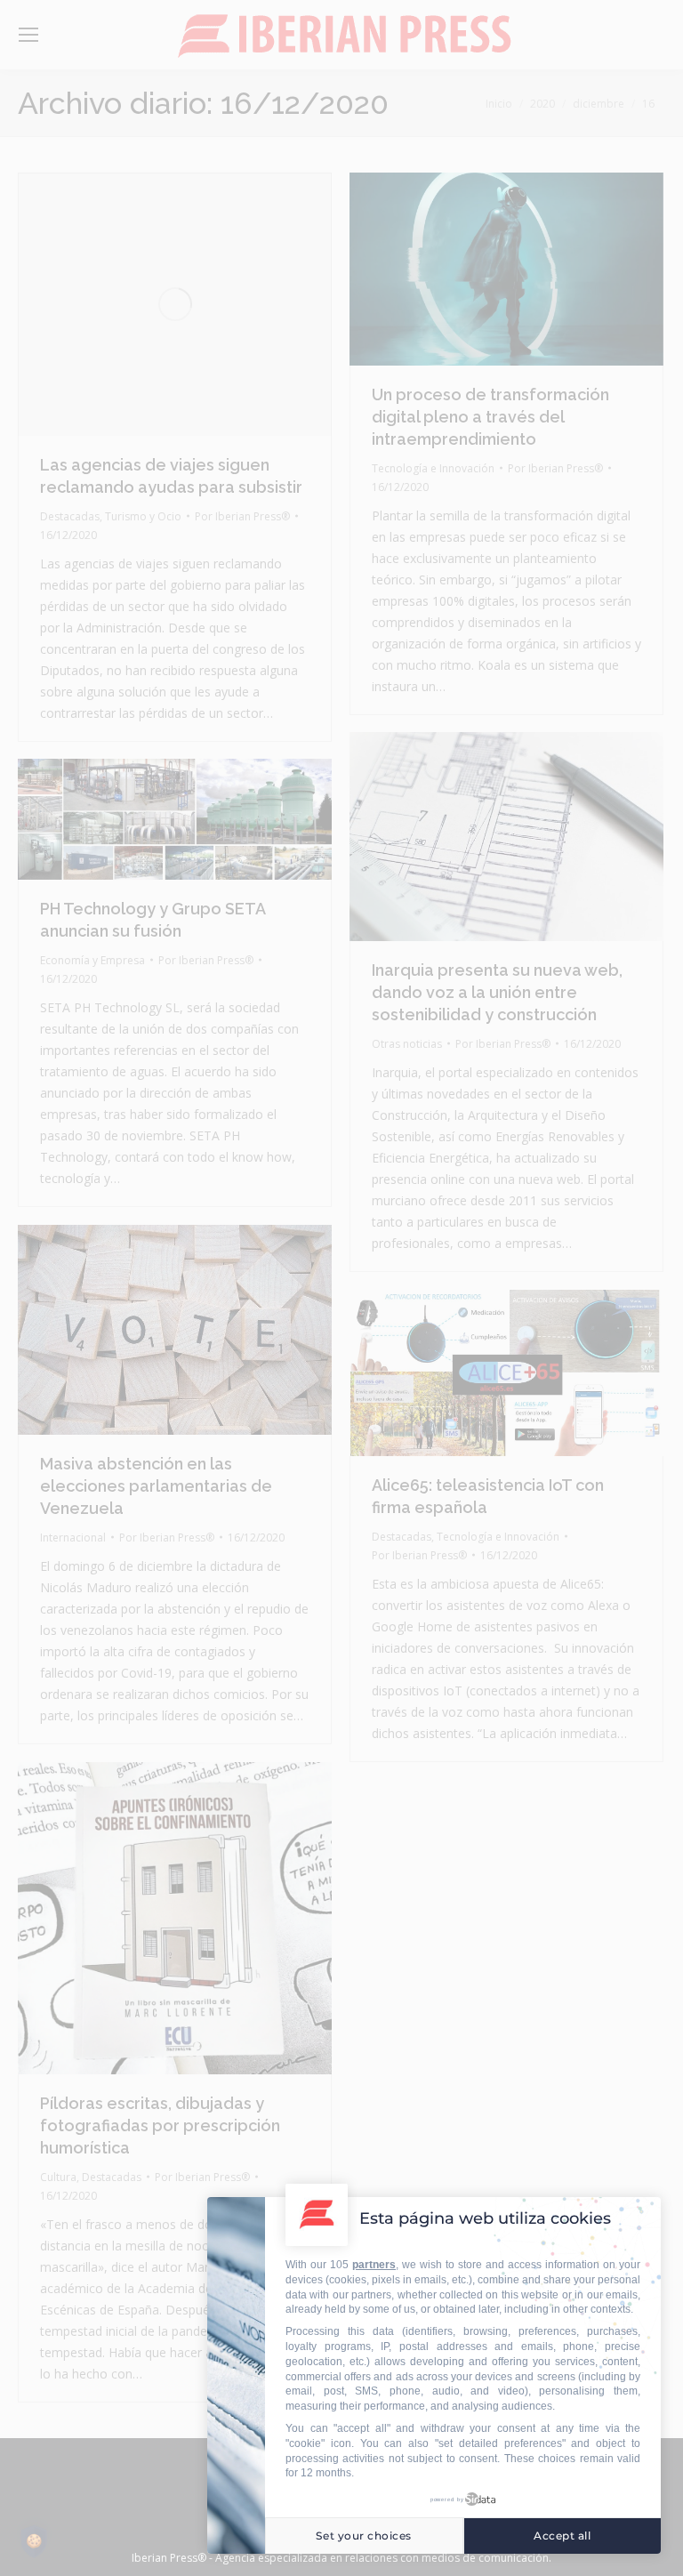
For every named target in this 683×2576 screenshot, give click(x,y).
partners (374, 2265)
